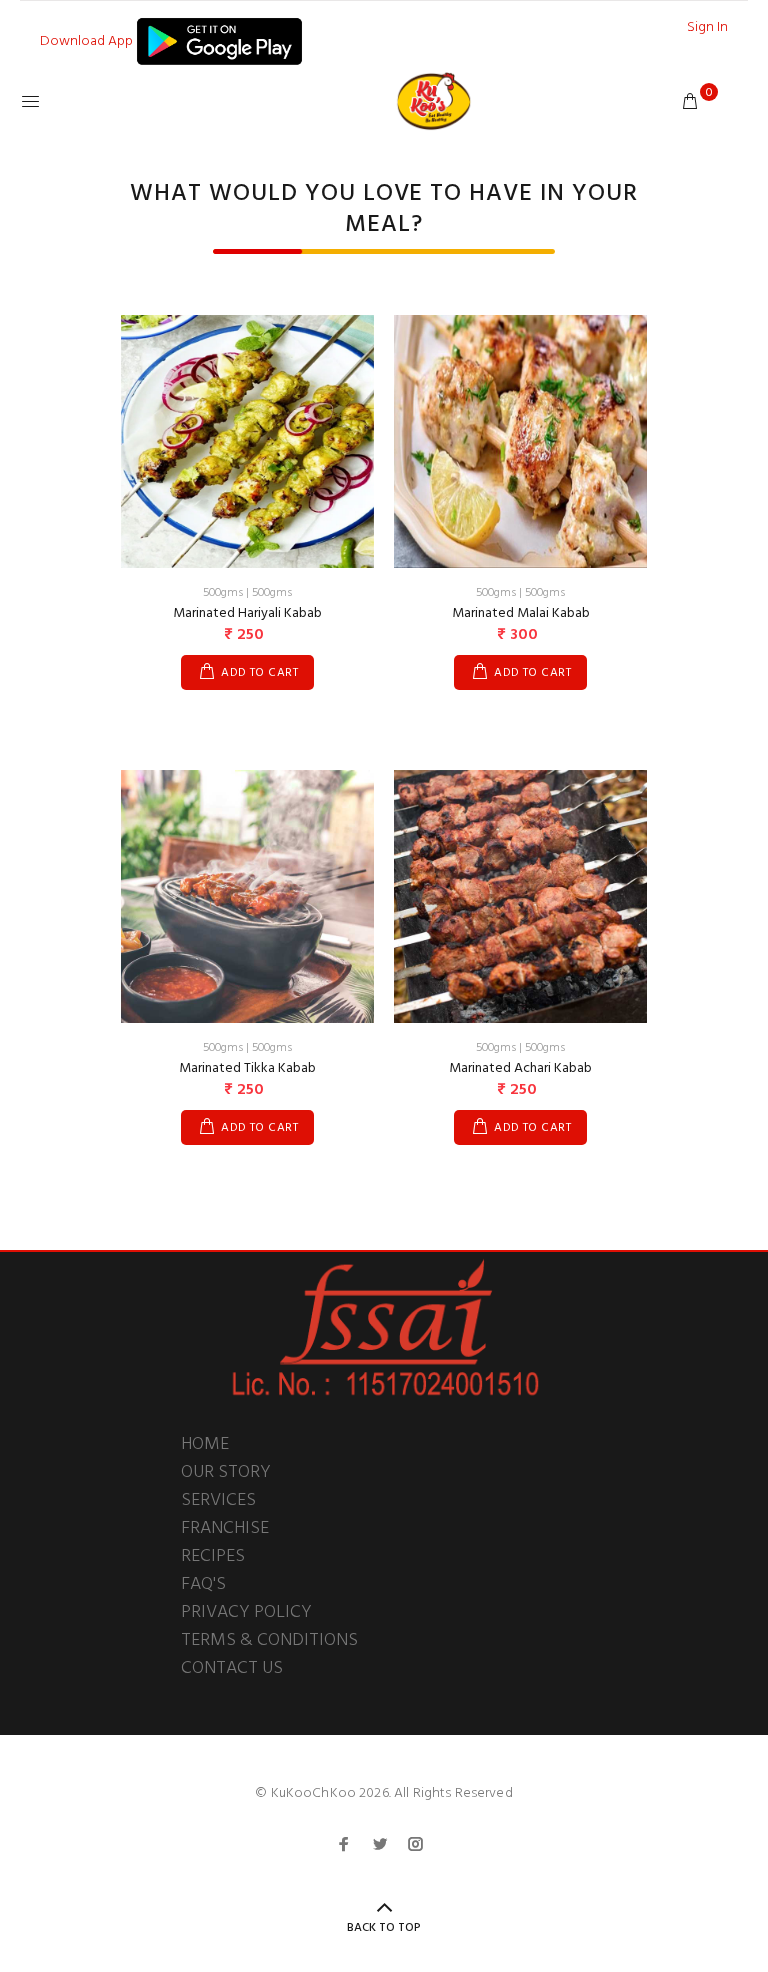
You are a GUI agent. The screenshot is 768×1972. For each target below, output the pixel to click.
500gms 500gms (247, 593)
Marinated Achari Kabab (520, 1068)
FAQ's (203, 1584)
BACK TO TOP (384, 1928)
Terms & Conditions (269, 1640)
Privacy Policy (246, 1612)
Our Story (226, 1472)
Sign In (707, 27)
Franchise (225, 1528)
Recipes (213, 1556)
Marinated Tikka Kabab (247, 1068)
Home (205, 1444)
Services (218, 1500)
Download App (88, 41)
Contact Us (232, 1668)
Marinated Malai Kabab (521, 613)
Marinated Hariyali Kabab (247, 613)
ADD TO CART (259, 673)
